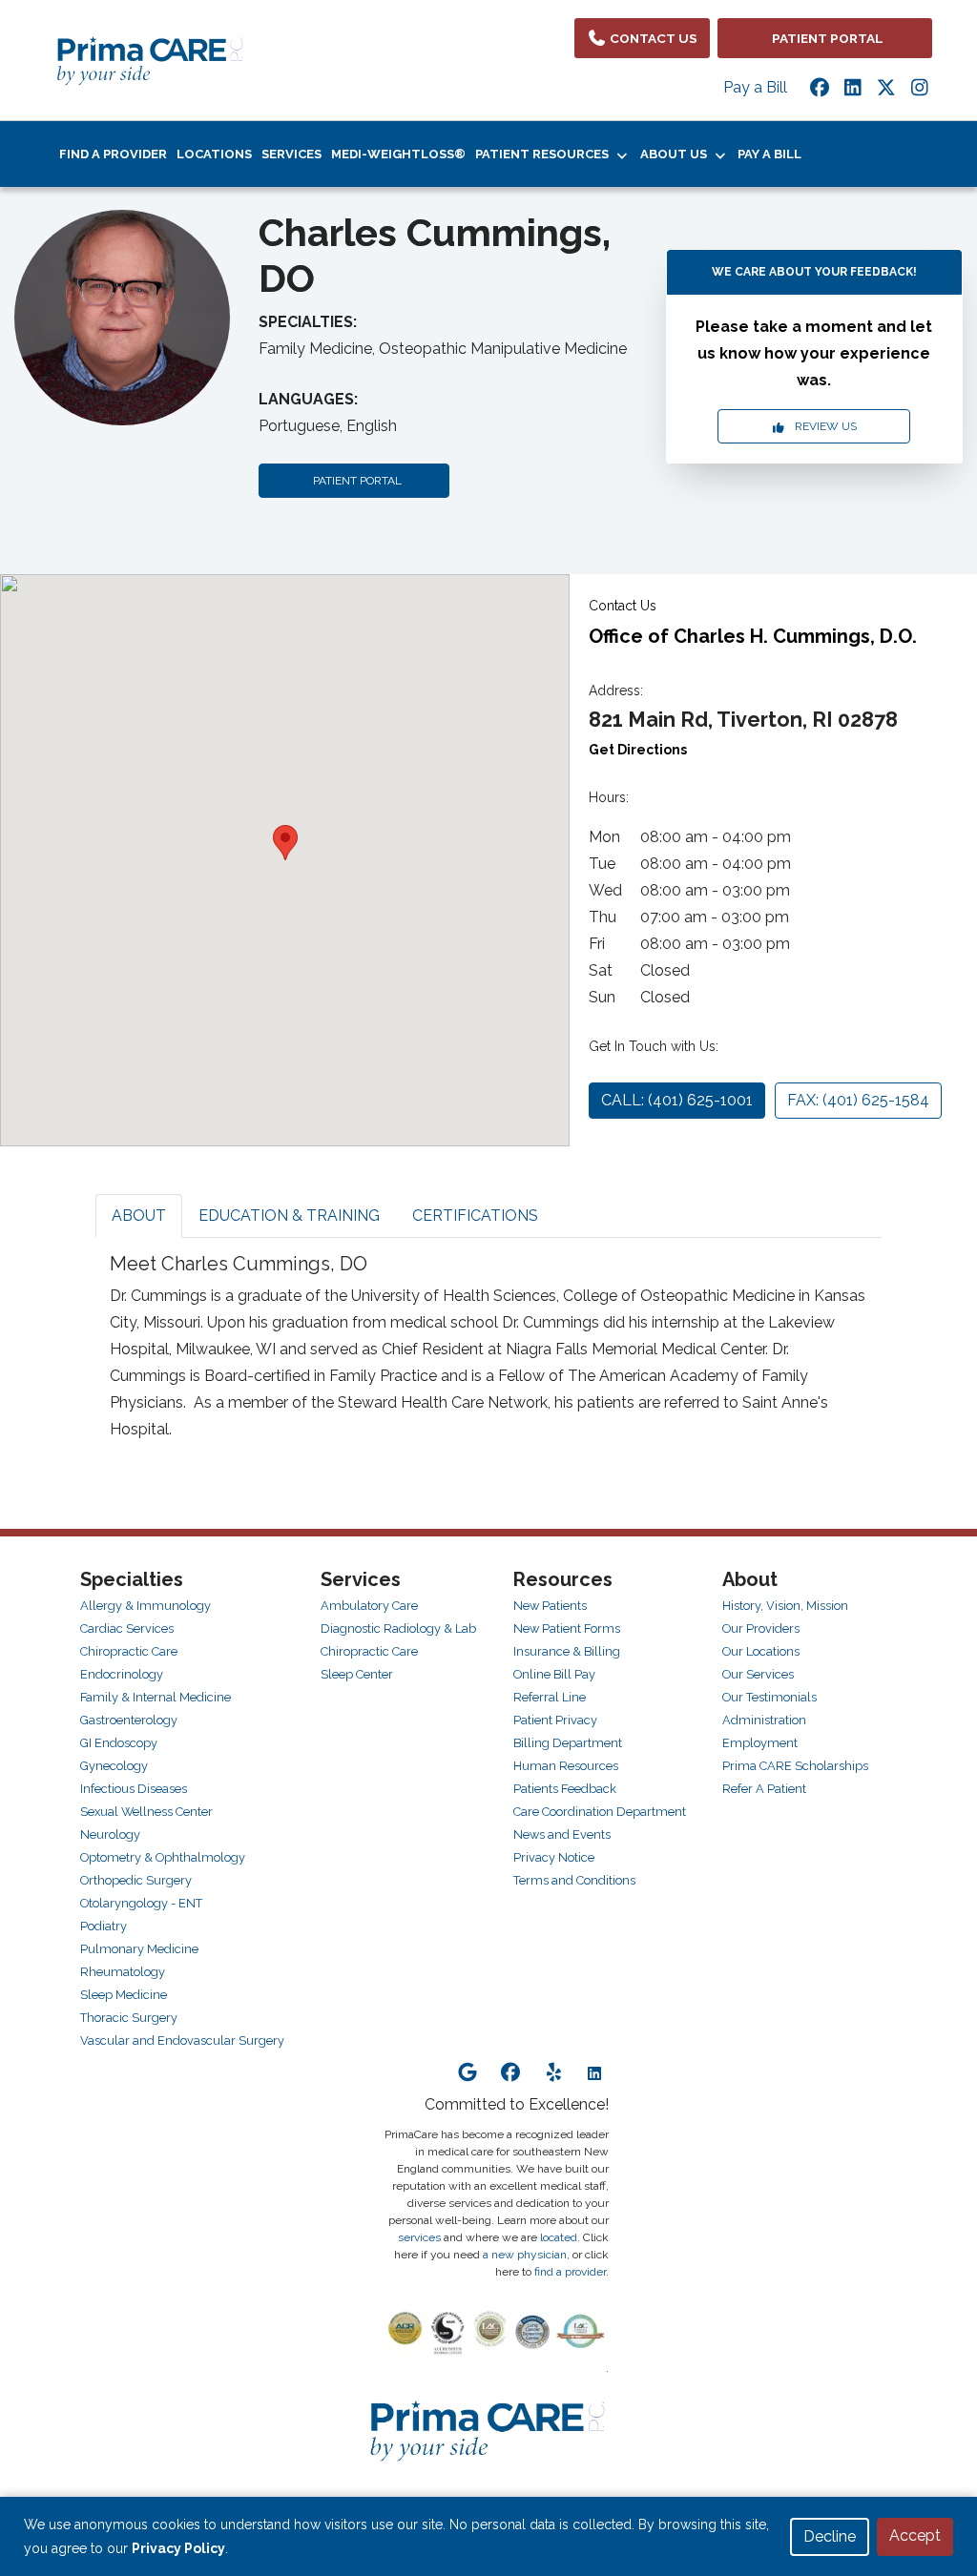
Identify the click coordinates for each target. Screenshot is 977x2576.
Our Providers (761, 1628)
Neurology (110, 1834)
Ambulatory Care (369, 1606)
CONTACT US (652, 38)
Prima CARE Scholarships (795, 1766)
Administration (764, 1720)
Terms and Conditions (574, 1880)
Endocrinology (122, 1674)
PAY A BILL (769, 154)
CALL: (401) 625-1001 (677, 1100)
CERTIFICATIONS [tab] (475, 1216)
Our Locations (761, 1651)
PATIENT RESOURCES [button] (545, 154)
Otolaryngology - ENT (141, 1903)
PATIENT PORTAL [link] (825, 38)
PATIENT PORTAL (354, 481)
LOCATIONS (214, 154)
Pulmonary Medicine (139, 1949)
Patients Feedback (565, 1789)
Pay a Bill (755, 87)
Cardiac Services (127, 1628)
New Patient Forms (567, 1628)
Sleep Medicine (124, 1995)
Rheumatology (123, 1972)
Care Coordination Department (600, 1812)
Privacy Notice (554, 1857)
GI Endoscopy (119, 1743)
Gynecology (114, 1766)
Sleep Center (357, 1674)
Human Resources (566, 1766)
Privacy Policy (178, 2548)
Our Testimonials (769, 1697)
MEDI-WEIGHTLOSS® (398, 154)
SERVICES (291, 154)
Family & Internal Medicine (156, 1697)
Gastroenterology (129, 1720)
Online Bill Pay (554, 1674)
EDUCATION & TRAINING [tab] (289, 1216)
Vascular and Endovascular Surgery (182, 2040)
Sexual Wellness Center (146, 1812)
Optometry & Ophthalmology (163, 1857)
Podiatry (104, 1926)
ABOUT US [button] (676, 154)
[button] (285, 843)
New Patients (550, 1606)
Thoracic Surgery (129, 2018)
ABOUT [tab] (139, 1216)
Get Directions (638, 750)
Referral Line (550, 1697)
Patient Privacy (555, 1720)
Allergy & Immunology (146, 1606)
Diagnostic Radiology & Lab (398, 1628)
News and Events (562, 1834)
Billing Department (568, 1743)
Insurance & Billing (567, 1651)
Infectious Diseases (134, 1789)
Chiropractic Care (129, 1651)
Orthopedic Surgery (136, 1880)
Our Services (758, 1674)
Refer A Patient (764, 1789)
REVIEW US (821, 426)
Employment (760, 1743)
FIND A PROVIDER (113, 154)
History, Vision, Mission (785, 1606)
